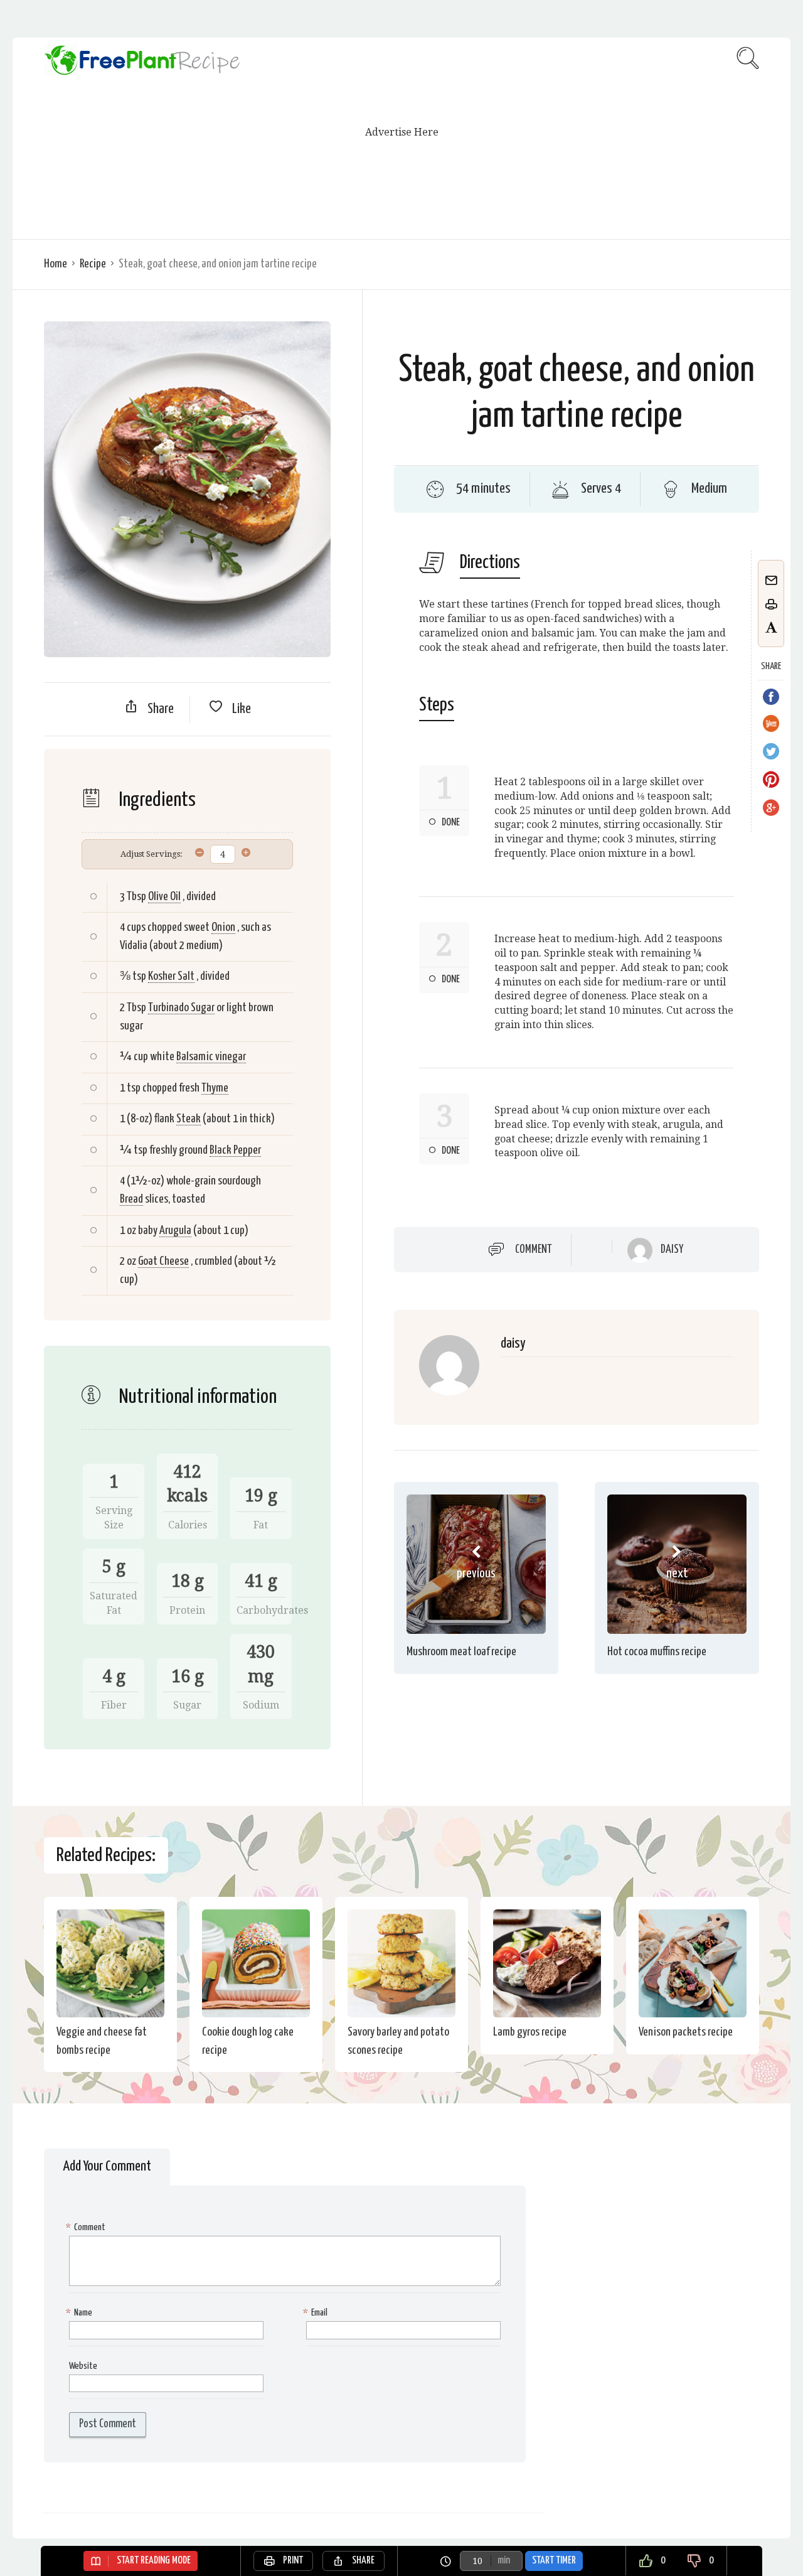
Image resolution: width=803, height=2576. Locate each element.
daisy (672, 1250)
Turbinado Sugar (181, 1008)
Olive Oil (164, 897)
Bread (131, 1199)
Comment (534, 1250)
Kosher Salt (171, 976)
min (504, 2561)
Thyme (215, 1088)
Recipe (93, 264)
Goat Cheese (163, 1261)
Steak (189, 1119)
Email (317, 2313)
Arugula (175, 1231)
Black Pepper (235, 1150)
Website (83, 2366)
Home (56, 264)
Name (81, 2313)
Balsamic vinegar (211, 1057)
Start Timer (554, 2561)
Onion (223, 927)
